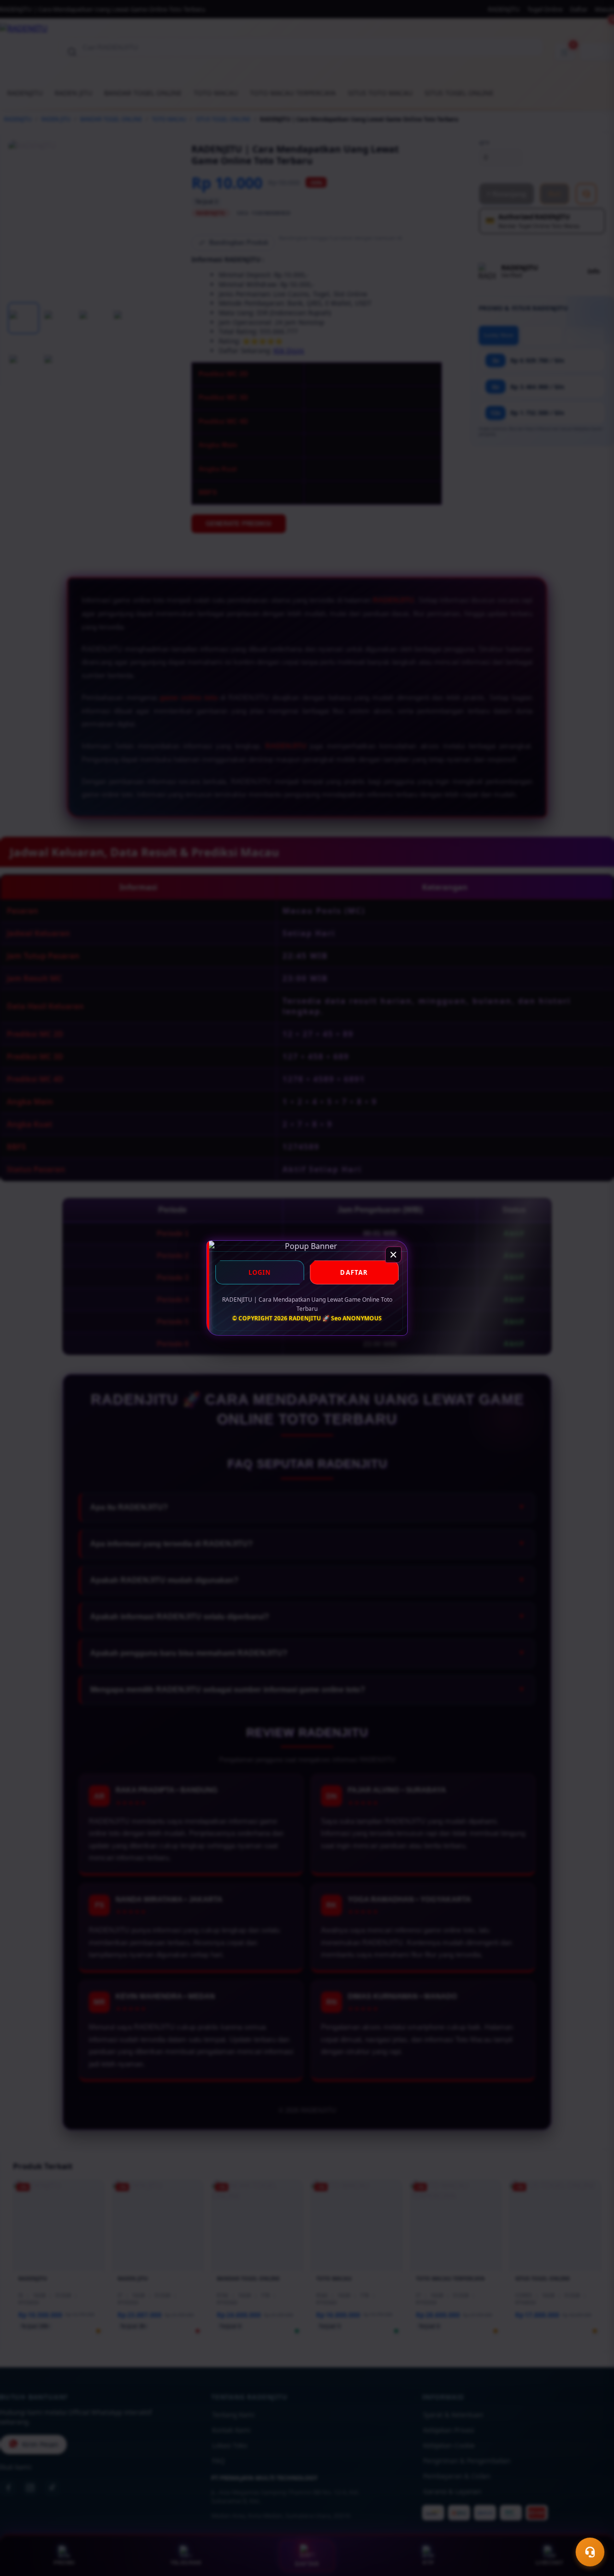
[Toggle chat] (590, 2552)
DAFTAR (354, 1272)
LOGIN (260, 1272)
